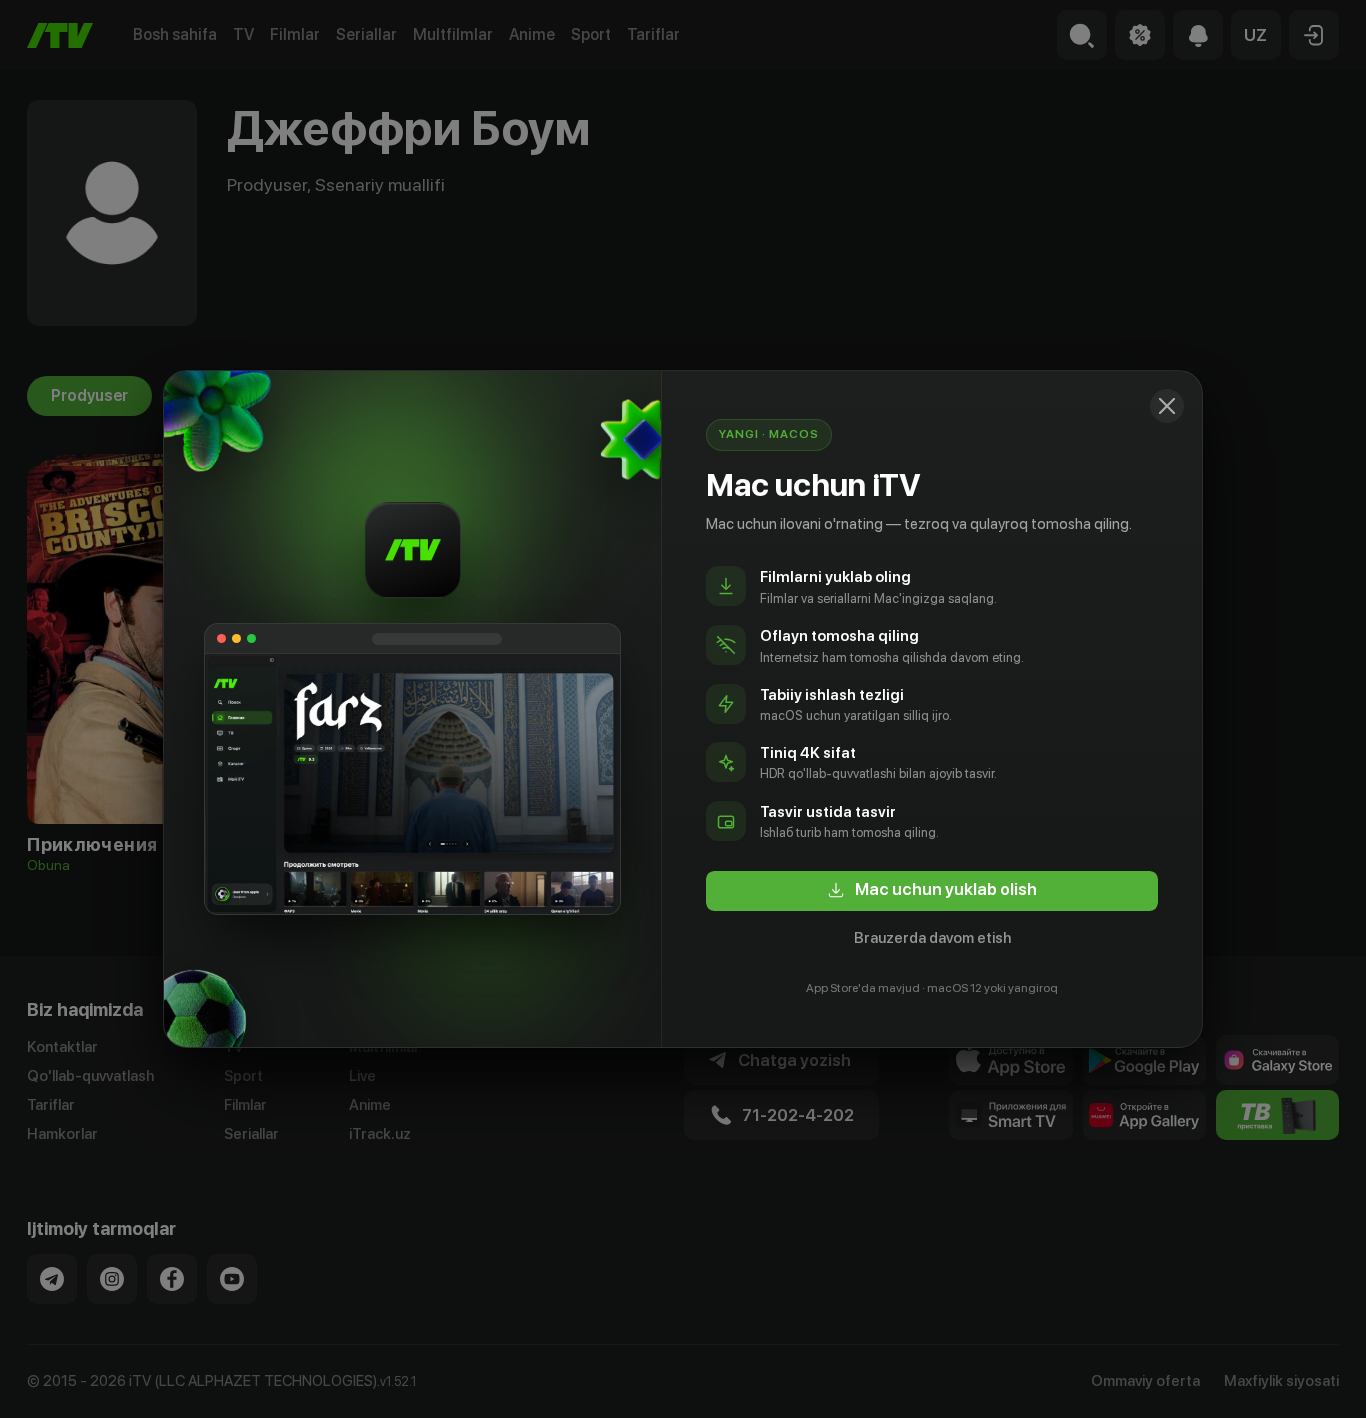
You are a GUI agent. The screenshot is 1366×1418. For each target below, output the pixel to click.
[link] (932, 891)
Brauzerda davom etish (932, 938)
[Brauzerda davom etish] (1167, 406)
